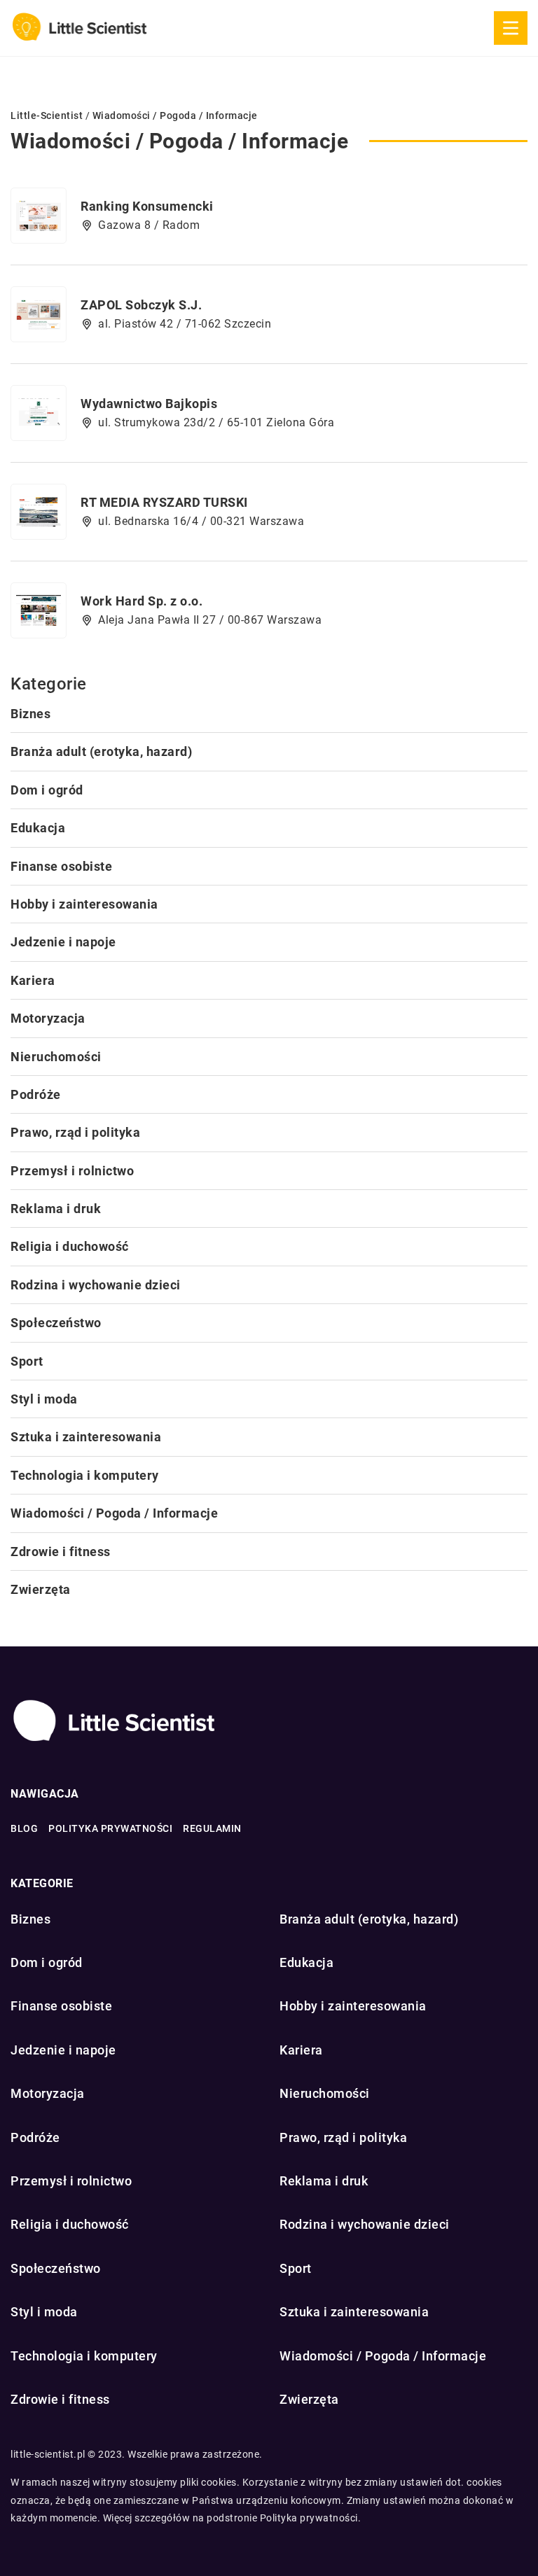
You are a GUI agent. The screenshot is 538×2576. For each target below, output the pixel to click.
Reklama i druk (56, 1209)
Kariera (33, 980)
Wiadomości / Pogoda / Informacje (114, 1513)
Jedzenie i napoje (63, 942)
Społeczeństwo (56, 1323)
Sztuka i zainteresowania (86, 1437)
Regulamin (212, 1828)
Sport (27, 1361)
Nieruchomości (56, 1057)
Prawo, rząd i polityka (75, 1132)
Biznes (30, 714)
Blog (24, 1828)
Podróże (36, 1094)
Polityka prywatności (110, 1828)
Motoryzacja (48, 1018)
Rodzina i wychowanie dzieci (96, 1285)
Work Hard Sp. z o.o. (142, 601)
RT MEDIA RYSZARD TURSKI (164, 502)
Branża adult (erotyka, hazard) (101, 751)
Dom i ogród (47, 790)
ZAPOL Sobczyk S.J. (141, 305)
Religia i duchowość (70, 1246)
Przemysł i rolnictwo (72, 1171)
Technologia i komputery (85, 1475)
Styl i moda (44, 1399)
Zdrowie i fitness (61, 1552)
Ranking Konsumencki (147, 206)
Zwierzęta (41, 1589)
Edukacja (38, 828)
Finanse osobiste (61, 866)
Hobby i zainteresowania (84, 904)
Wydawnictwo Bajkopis (149, 404)
